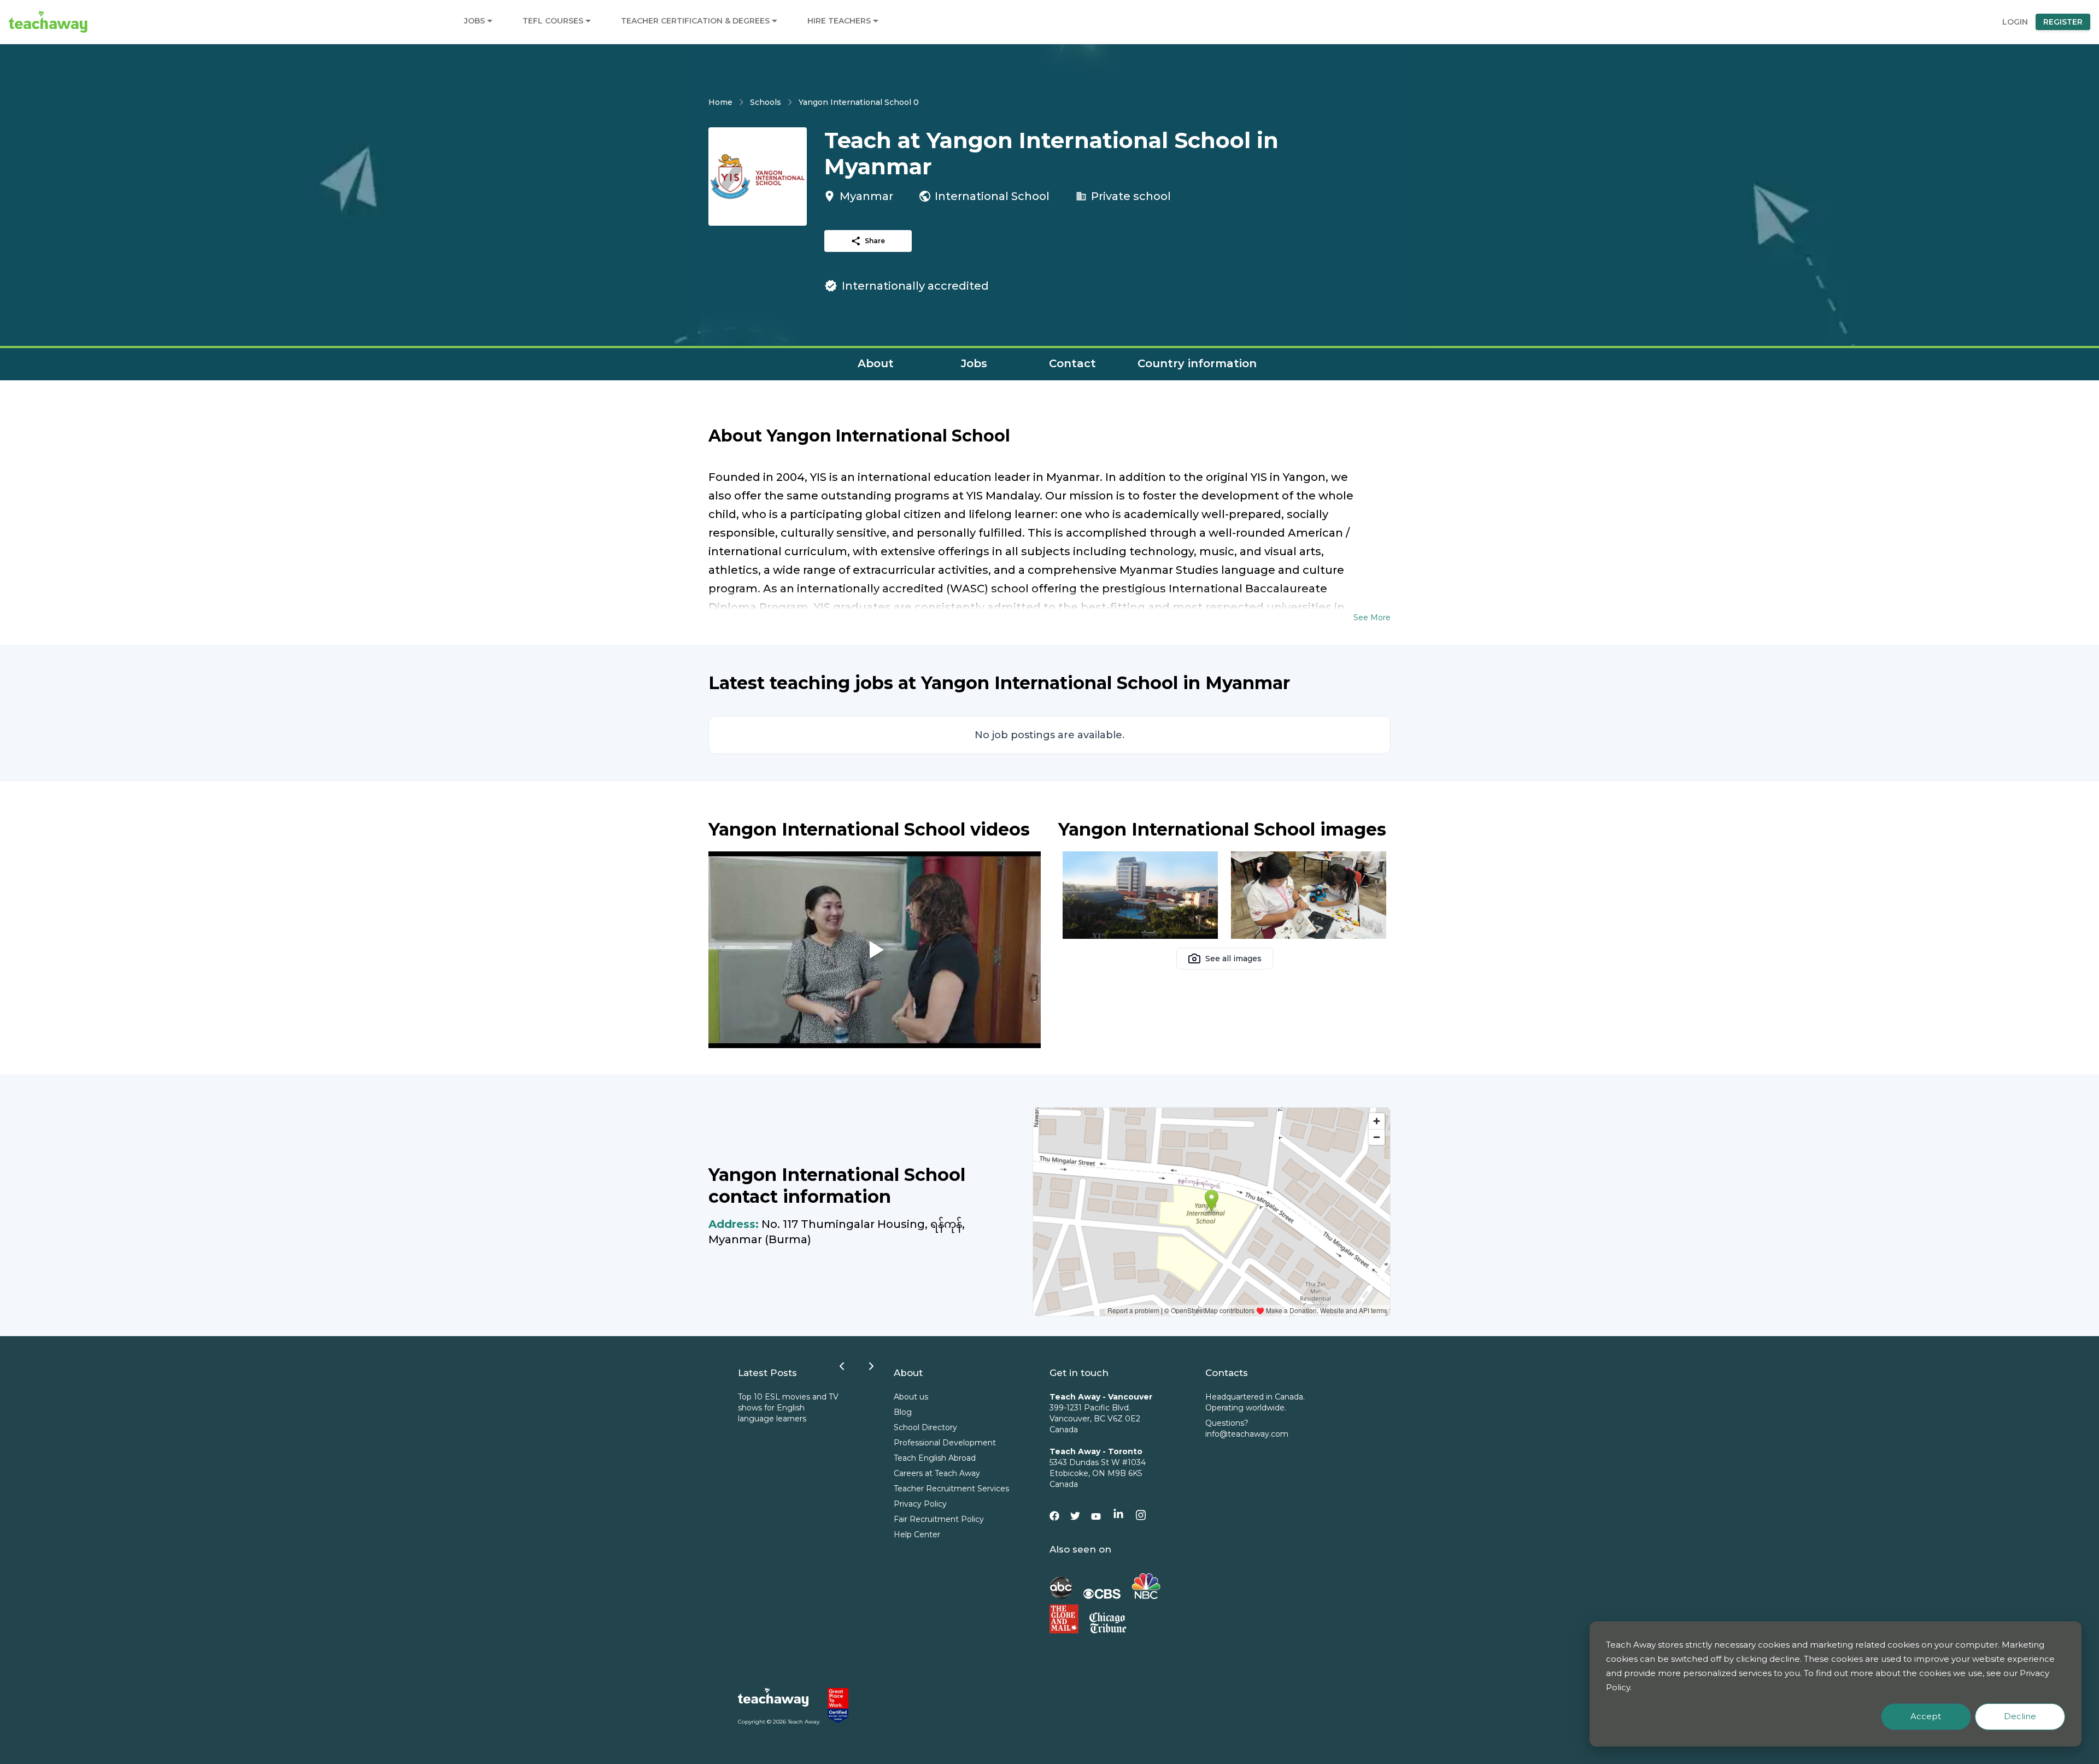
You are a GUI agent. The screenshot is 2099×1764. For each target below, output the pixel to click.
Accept (1926, 1716)
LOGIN (2015, 22)
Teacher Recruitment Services (951, 1489)
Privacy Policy (920, 1504)
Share (875, 241)
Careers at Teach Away (937, 1473)
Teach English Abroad (935, 1458)
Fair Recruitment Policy (939, 1519)
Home (720, 102)
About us (911, 1397)
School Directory (925, 1427)
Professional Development (945, 1443)
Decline (2020, 1716)
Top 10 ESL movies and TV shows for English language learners (788, 1408)
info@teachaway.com (1247, 1434)
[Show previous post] (842, 1366)
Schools (766, 102)
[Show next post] (871, 1366)
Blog (903, 1412)
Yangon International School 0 (859, 102)
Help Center (917, 1534)
